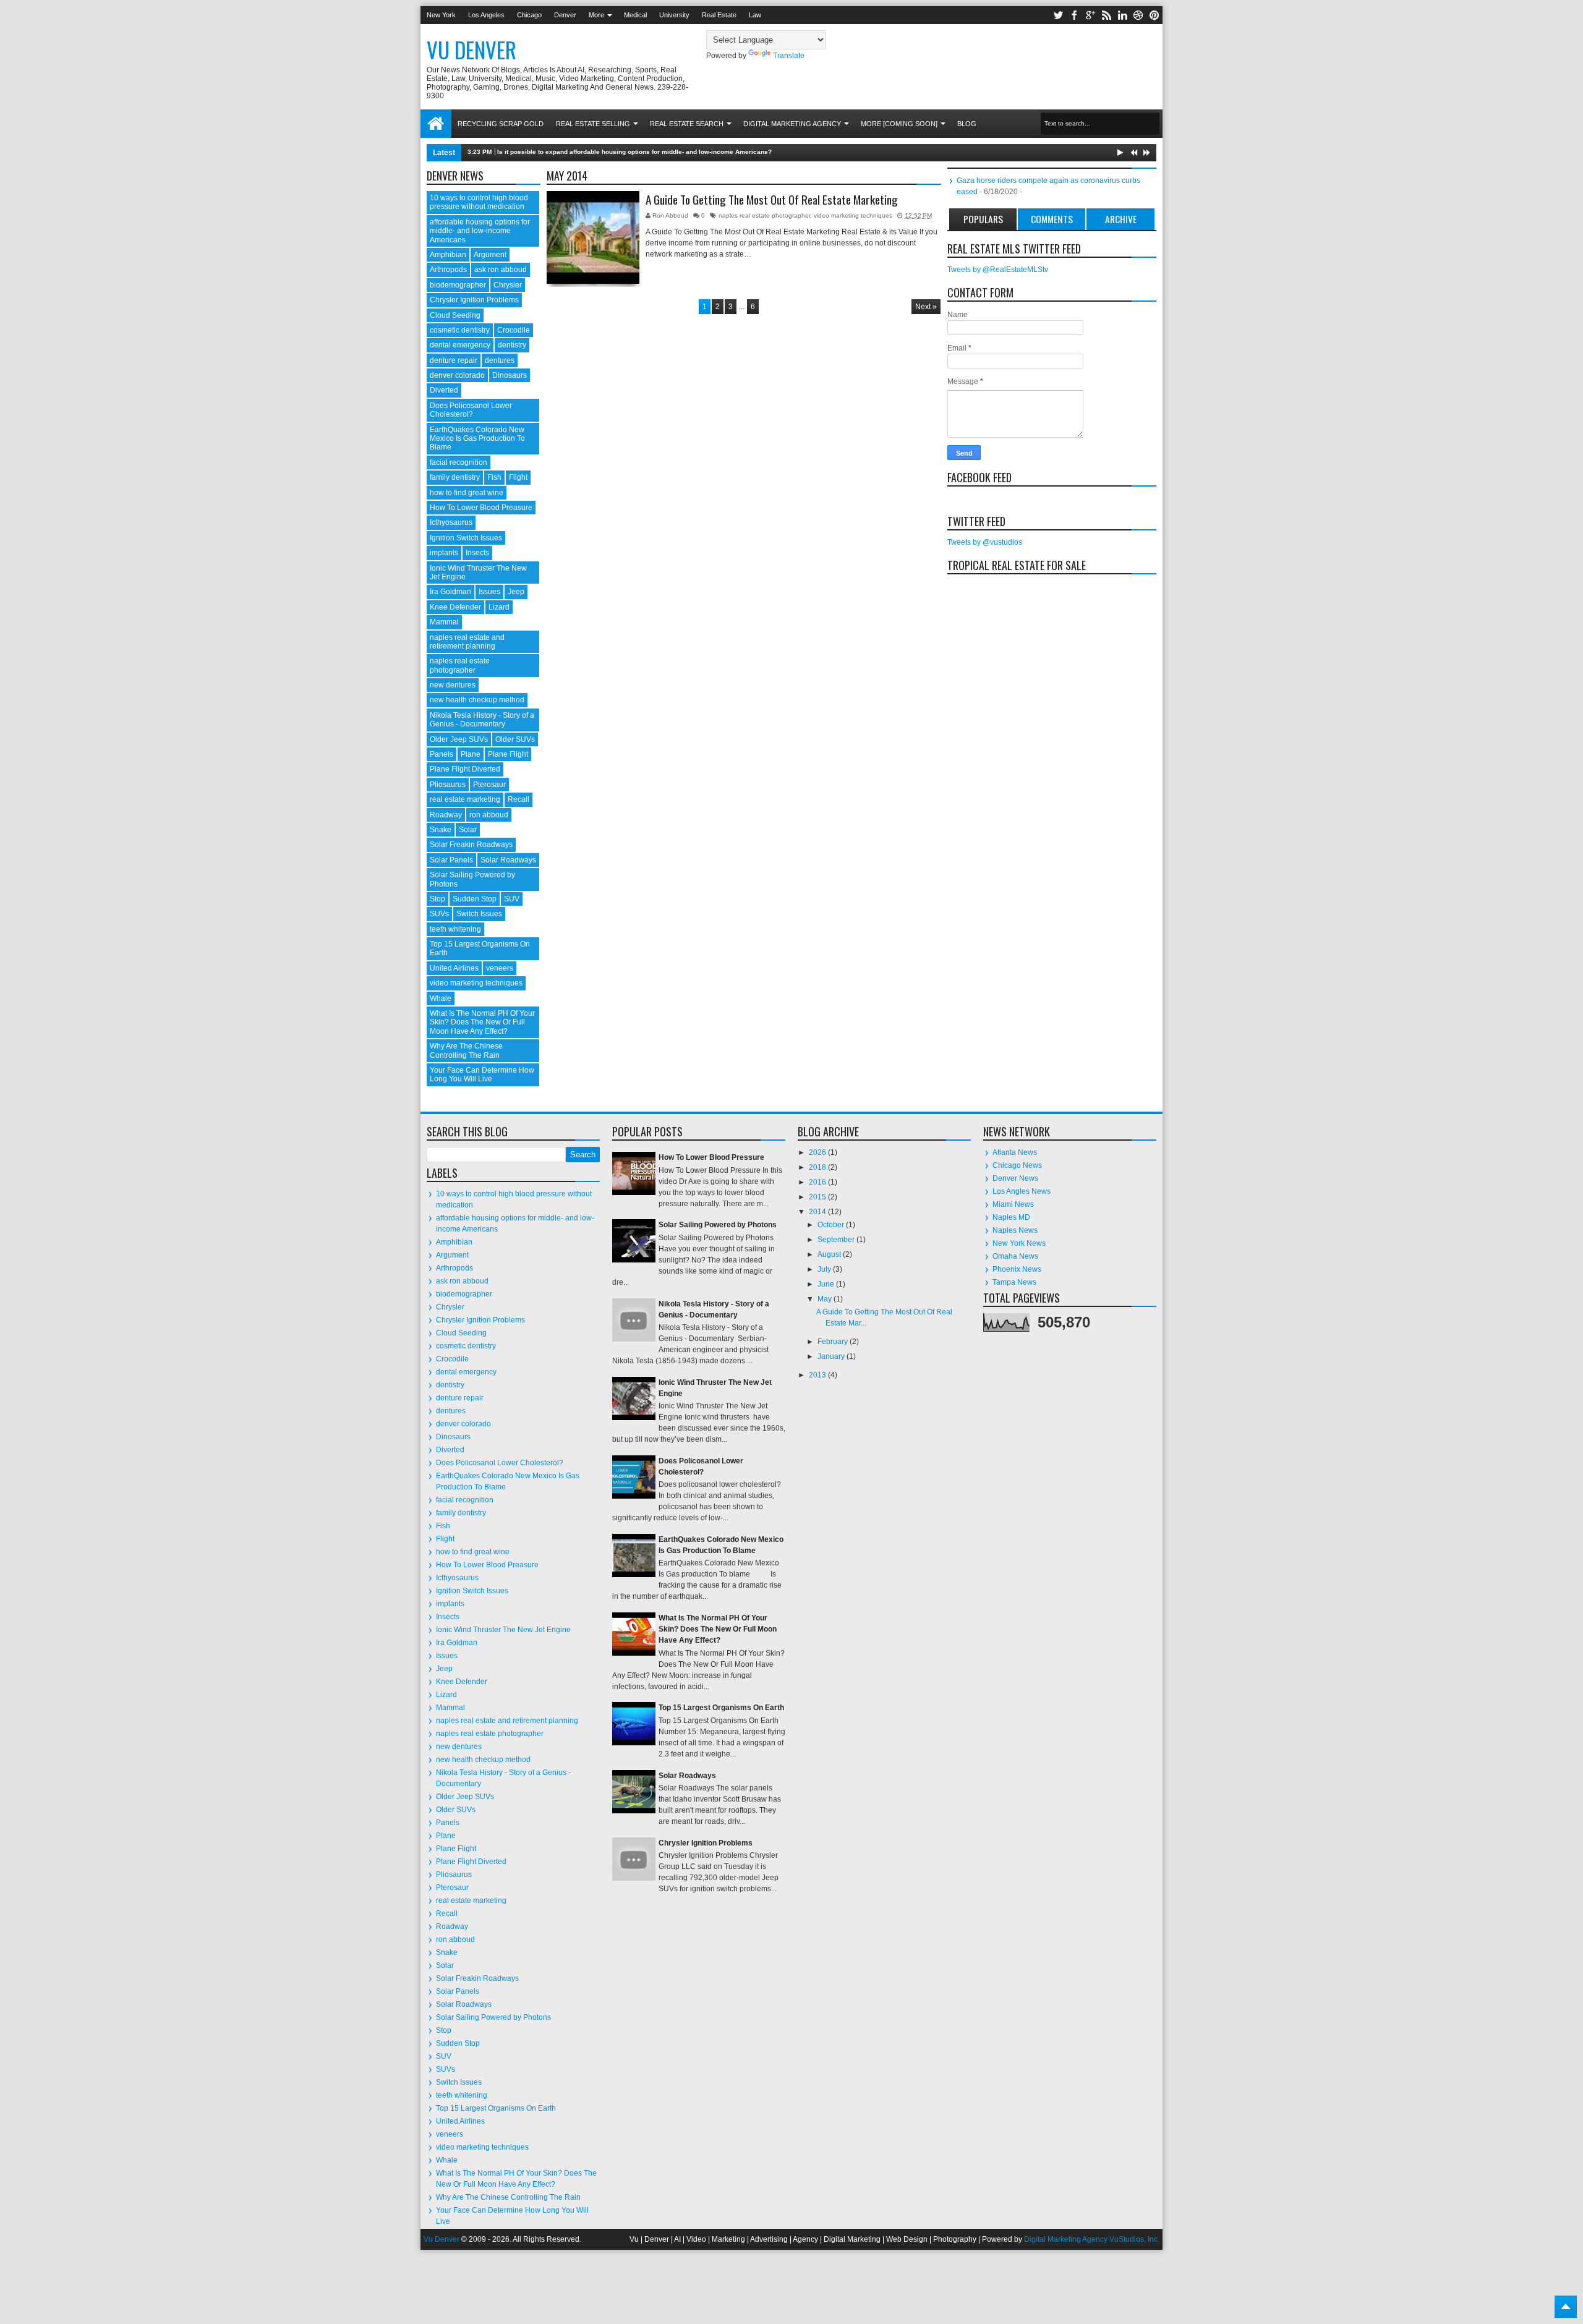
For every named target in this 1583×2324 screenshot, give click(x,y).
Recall (518, 799)
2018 (818, 1167)
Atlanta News (1015, 1152)
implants (444, 553)
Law (755, 15)
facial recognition (459, 462)
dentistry (512, 345)
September (837, 1240)
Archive (1121, 219)
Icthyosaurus (451, 522)
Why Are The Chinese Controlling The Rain (466, 1050)
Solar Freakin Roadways (471, 845)
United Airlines (454, 968)
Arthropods (448, 270)
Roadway (446, 815)
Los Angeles (486, 15)
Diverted (444, 390)
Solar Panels (451, 860)
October (832, 1225)
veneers (500, 968)
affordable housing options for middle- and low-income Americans (480, 231)
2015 (818, 1197)
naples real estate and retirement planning (467, 642)
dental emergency (460, 345)
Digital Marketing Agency (792, 124)
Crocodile (514, 330)
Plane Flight (508, 754)
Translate (789, 56)
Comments (1052, 219)
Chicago (529, 15)
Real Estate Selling (593, 124)
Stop (437, 899)
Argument (490, 255)
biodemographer (458, 285)
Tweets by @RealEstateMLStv (998, 270)
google (1090, 15)
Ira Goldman (450, 592)
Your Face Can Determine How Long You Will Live (482, 1075)
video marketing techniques (853, 215)
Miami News (1013, 1204)
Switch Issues (479, 914)
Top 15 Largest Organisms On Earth (496, 2108)
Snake (441, 830)
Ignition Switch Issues (466, 538)
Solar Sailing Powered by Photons (493, 2017)
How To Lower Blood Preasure (481, 508)
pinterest (1154, 15)
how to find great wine (467, 493)
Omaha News (1015, 1256)
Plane (471, 754)
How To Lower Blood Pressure (711, 1157)
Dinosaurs (510, 375)
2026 (818, 1152)
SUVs (439, 914)
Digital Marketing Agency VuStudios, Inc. (1092, 2239)
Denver (565, 15)
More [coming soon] (899, 124)
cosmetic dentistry (460, 330)
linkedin (1122, 15)
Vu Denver (471, 49)
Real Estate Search (687, 124)
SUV (512, 899)
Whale (441, 998)
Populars (983, 219)
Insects (477, 553)
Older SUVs (515, 739)
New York (441, 15)
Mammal (444, 622)
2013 (818, 1375)
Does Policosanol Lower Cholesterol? (471, 410)
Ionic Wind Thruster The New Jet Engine (503, 1630)
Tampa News (1014, 1282)
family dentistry (455, 477)
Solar (468, 830)
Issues (489, 592)
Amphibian (448, 255)
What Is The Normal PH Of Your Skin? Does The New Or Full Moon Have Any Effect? (482, 1022)
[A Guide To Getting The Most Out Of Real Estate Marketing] (593, 237)
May (826, 1299)
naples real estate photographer (764, 215)
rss (1106, 15)
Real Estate (719, 15)
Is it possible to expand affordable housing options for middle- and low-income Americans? (634, 152)
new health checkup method (477, 700)
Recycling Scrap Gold (501, 124)
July (825, 1269)
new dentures (453, 685)
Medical (635, 15)
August (830, 1254)
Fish (494, 477)
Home (436, 124)
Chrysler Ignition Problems (474, 300)
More (596, 15)
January (832, 1356)
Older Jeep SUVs (459, 739)
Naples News (1015, 1230)
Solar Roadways (508, 860)
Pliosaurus (448, 785)
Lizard (499, 607)
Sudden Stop (475, 899)
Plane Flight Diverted (465, 769)
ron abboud (489, 815)
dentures (500, 360)
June (827, 1284)
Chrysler (508, 285)
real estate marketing (465, 799)
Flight (518, 477)
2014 (818, 1212)
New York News (1019, 1243)
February (834, 1342)
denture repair (454, 360)
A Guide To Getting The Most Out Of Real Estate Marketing (772, 200)
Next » (926, 307)
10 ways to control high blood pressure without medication (479, 202)
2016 (818, 1182)
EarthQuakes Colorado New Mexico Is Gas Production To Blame (477, 439)
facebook (1074, 15)
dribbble (1138, 15)
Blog (967, 124)
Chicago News (1017, 1165)
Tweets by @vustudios (985, 542)
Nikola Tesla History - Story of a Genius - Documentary (482, 720)
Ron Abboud (671, 215)
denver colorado (457, 375)
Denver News (1015, 1178)
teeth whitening (455, 929)
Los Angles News (1022, 1191)
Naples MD (1011, 1217)
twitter (1058, 15)
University (674, 15)
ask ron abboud (501, 270)
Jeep (516, 592)
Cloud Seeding (455, 315)
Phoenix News (1017, 1269)
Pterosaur (489, 785)
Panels (442, 754)
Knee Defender (455, 607)
